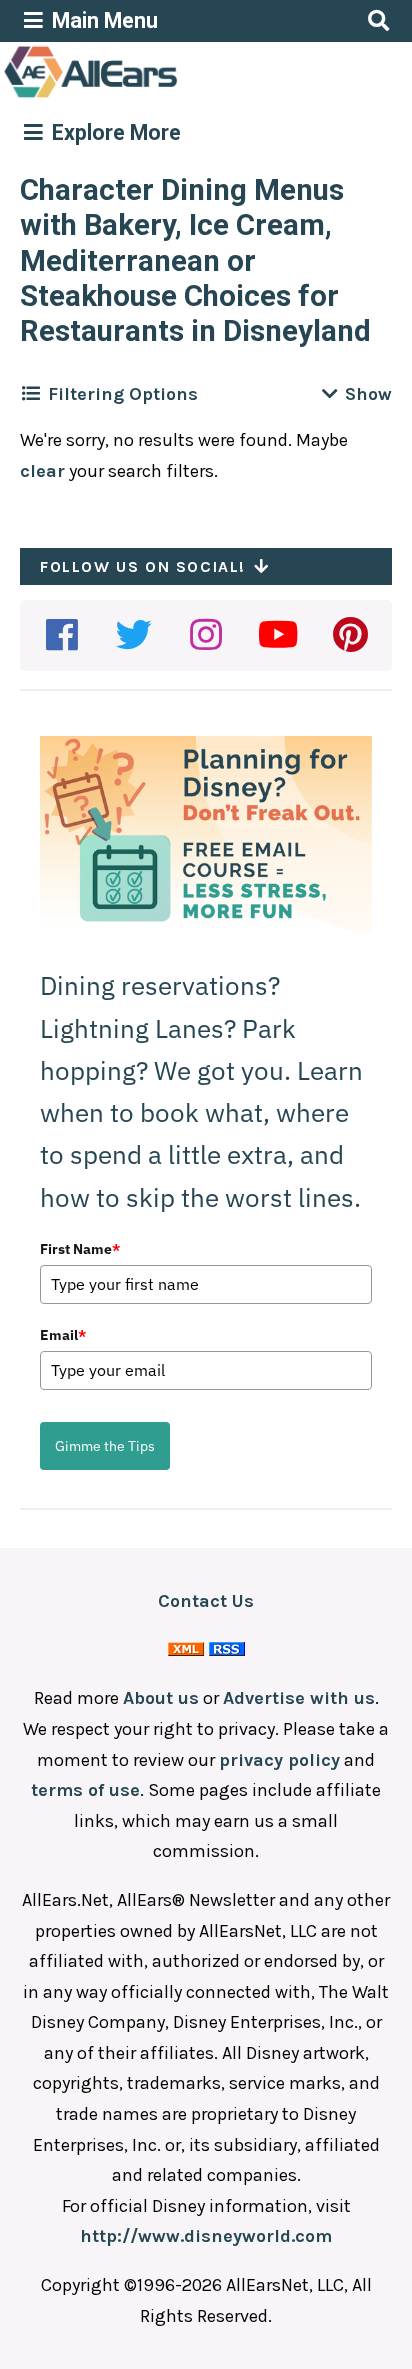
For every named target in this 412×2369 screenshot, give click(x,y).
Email (63, 1335)
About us (161, 1698)
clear (42, 471)
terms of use (85, 1790)
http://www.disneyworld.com (206, 2236)
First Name (80, 1249)
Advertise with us (299, 1698)
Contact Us (206, 1601)
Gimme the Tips (105, 1446)
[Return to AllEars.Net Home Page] (153, 96)
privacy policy (279, 1760)
